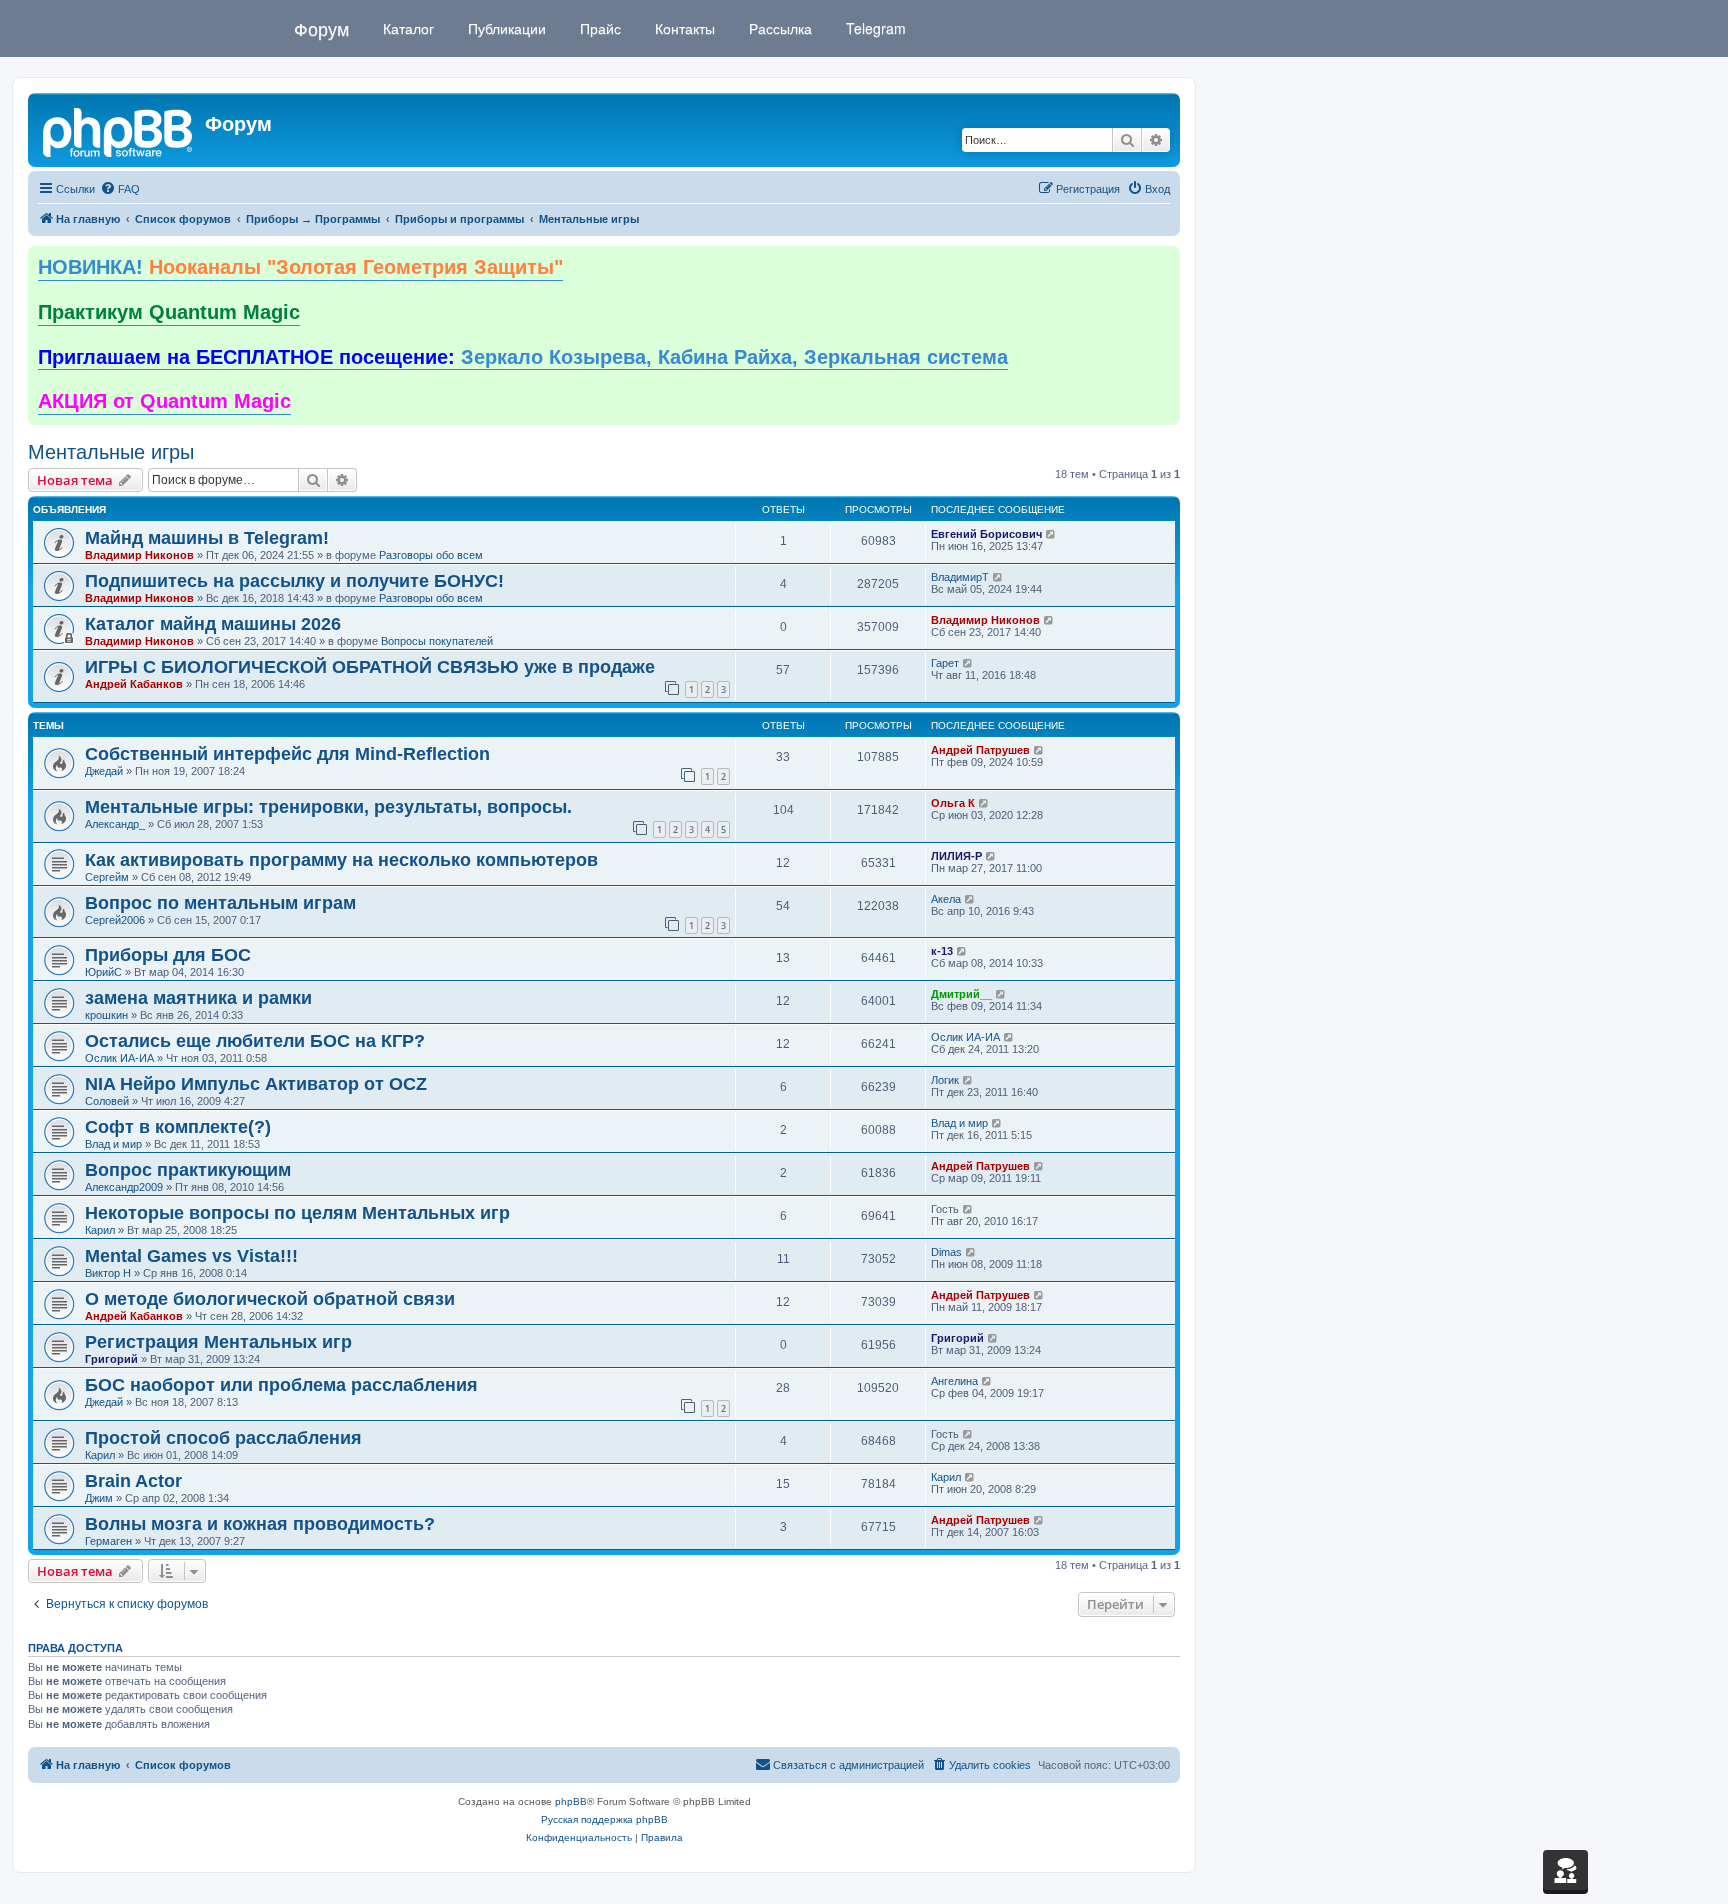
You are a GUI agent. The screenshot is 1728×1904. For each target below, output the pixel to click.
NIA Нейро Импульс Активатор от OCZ (256, 1084)
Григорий (111, 1359)
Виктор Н (108, 1273)
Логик (945, 1080)
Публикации (505, 28)
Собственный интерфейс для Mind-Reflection (287, 754)
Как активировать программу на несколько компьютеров (341, 860)
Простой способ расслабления (223, 1438)
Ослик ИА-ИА (119, 1058)
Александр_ (115, 824)
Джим (99, 1498)
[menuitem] (120, 189)
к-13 (942, 951)
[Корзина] (1565, 1870)
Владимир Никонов (139, 555)
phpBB (571, 1801)
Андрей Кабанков (134, 684)
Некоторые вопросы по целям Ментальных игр (297, 1213)
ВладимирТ (960, 577)
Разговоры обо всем (431, 555)
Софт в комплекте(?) (178, 1127)
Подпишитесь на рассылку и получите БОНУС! (294, 581)
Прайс (598, 28)
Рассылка (778, 28)
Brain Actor (133, 1481)
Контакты (683, 28)
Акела (946, 899)
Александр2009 (124, 1187)
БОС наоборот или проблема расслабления (281, 1385)
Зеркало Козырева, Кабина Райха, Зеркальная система (523, 357)
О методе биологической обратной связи (270, 1299)
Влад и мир (113, 1144)
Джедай (104, 771)
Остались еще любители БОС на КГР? (255, 1041)
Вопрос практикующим (188, 1170)
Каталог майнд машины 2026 (213, 624)
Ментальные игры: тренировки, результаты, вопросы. (328, 807)
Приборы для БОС (168, 955)
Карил (100, 1230)
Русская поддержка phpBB (604, 1819)
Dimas (946, 1252)
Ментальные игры (111, 452)
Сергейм (107, 877)
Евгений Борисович (986, 534)
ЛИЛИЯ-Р (956, 856)
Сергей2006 (115, 920)
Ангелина (954, 1381)
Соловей (107, 1101)
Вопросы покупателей (437, 641)
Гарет (945, 663)
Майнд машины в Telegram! (207, 538)
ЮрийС (103, 972)
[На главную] (119, 130)
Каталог (406, 28)
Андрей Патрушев (980, 750)
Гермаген (108, 1541)
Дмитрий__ (961, 994)
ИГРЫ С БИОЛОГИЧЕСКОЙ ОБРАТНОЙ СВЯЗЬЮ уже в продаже (370, 667)
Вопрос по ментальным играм (220, 903)
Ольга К (953, 803)
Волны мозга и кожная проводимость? (260, 1524)
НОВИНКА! (300, 267)
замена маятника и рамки (198, 998)
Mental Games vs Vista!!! (191, 1256)
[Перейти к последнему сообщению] (1051, 534)
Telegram (874, 28)
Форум (321, 28)
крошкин (106, 1015)
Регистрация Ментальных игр (218, 1342)
